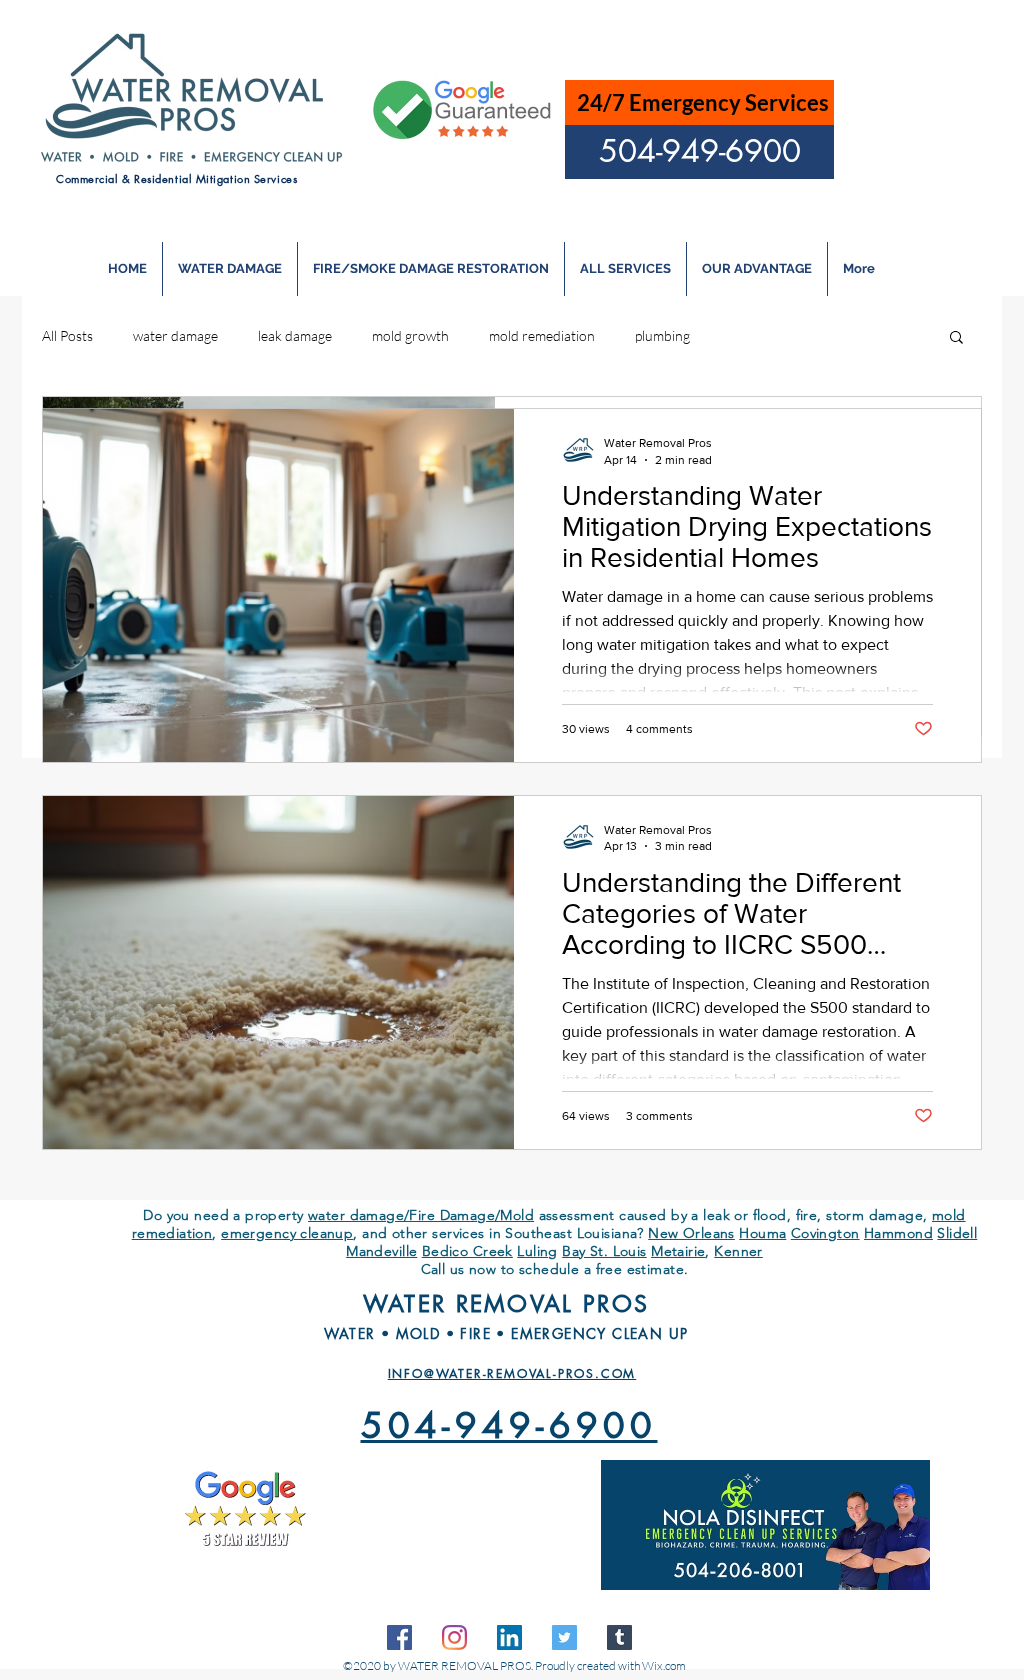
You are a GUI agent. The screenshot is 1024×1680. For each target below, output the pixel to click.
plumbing (662, 335)
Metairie (678, 1251)
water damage (175, 335)
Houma (762, 1233)
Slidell (957, 1233)
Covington (825, 1233)
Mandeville (381, 1251)
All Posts (67, 335)
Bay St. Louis (604, 1251)
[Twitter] (564, 1637)
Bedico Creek (467, 1251)
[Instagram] (454, 1637)
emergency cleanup (287, 1233)
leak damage (295, 335)
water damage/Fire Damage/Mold (421, 1215)
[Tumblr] (619, 1637)
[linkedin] (509, 1637)
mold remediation (542, 335)
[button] (956, 338)
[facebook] (399, 1637)
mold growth (410, 335)
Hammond (898, 1233)
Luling (537, 1251)
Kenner (738, 1251)
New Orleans (691, 1233)
